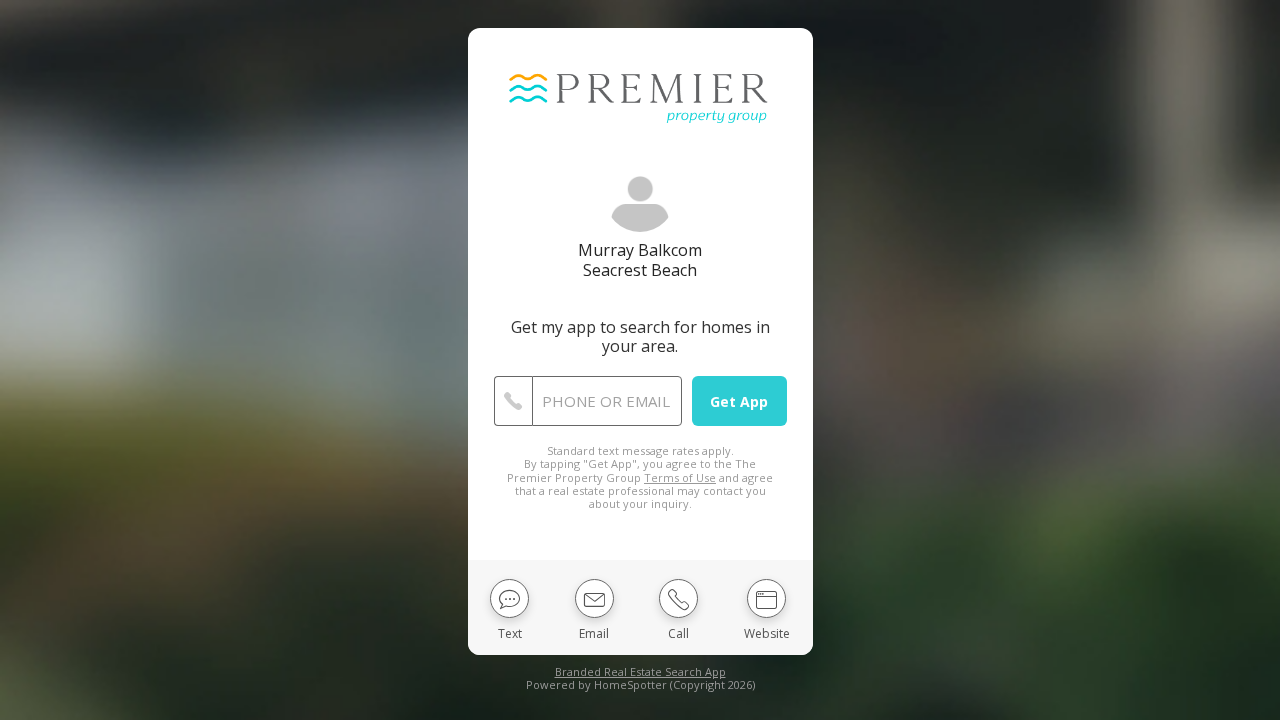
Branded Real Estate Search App (640, 671)
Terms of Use (680, 477)
